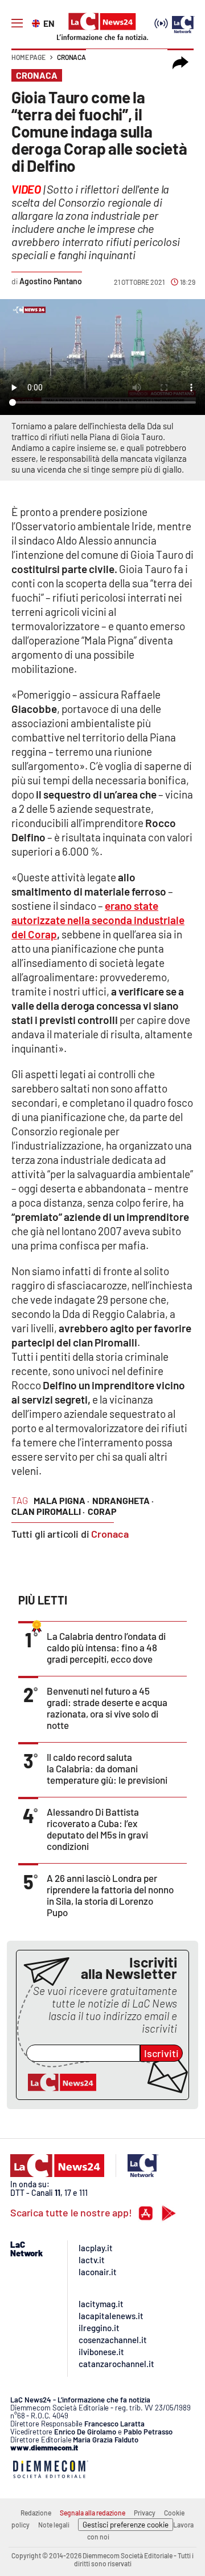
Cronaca (71, 57)
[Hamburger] (17, 23)
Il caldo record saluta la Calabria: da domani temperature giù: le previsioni (107, 1768)
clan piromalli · (48, 1511)
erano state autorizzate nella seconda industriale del (98, 920)
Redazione (36, 2513)
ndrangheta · (123, 1500)
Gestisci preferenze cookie (126, 2525)
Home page (28, 57)
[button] (181, 63)
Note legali (54, 2525)
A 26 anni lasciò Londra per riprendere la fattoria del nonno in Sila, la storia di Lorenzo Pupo (110, 1895)
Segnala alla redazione (93, 2513)
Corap (42, 934)
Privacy (145, 2513)
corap (102, 1511)
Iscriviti (161, 2053)
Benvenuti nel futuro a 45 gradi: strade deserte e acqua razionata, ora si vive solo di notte (107, 1708)
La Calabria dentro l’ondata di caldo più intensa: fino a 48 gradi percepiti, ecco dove (106, 1647)
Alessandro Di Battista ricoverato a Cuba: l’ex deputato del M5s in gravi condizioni (97, 1829)
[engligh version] (37, 22)
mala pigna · (61, 1500)
